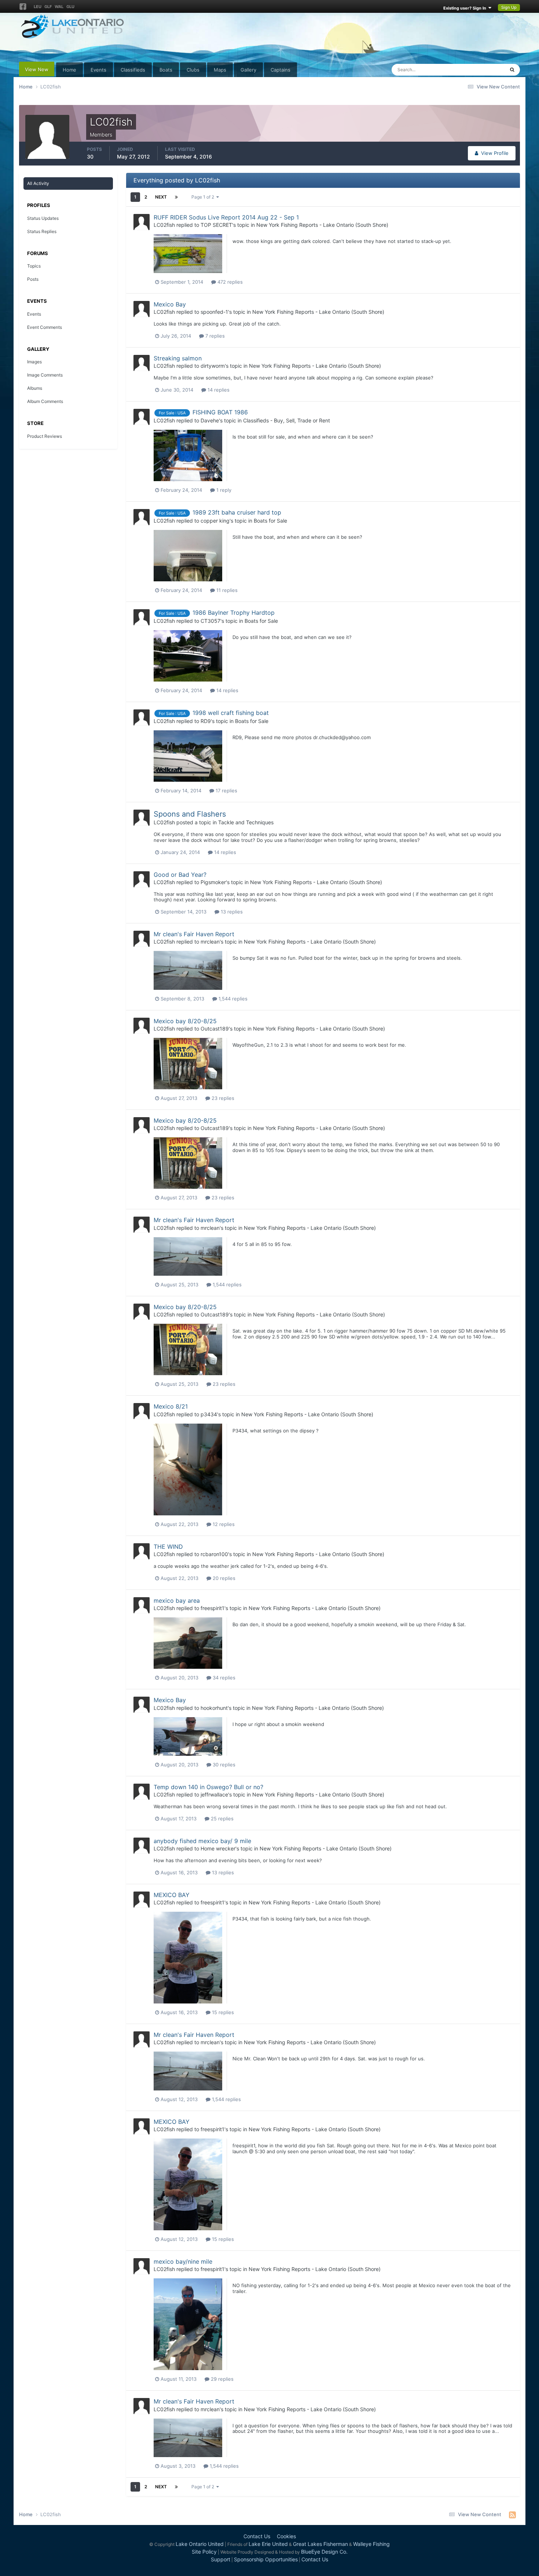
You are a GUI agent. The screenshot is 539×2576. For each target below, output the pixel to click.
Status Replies (42, 231)
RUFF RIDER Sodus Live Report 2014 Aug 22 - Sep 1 (226, 217)
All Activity (38, 183)
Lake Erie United (268, 2544)
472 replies (229, 282)
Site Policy (204, 2552)
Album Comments (45, 401)
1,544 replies (232, 999)
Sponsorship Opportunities (266, 2559)
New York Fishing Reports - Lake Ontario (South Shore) (322, 225)
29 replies (221, 2379)
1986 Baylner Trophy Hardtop (234, 613)
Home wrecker (218, 1848)
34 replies (223, 1678)
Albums (35, 388)
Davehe (210, 420)
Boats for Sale (270, 521)
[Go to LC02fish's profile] (142, 222)
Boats (166, 70)
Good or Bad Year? (180, 875)
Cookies (286, 2536)
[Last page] (176, 197)
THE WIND (168, 1547)
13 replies (231, 912)
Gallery (248, 70)
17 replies (226, 791)
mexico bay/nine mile (183, 2261)
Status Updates (478, 70)
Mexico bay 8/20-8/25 (185, 1021)
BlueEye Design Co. (324, 2552)
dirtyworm (213, 366)
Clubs (193, 70)
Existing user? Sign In (466, 8)
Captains (280, 70)
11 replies (226, 590)
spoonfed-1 (214, 312)
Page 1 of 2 (204, 197)
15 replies (222, 2012)
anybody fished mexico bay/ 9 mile (202, 1841)
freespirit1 (212, 1608)
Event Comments (45, 327)
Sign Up (509, 7)
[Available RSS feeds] (512, 2515)
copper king (215, 521)
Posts (33, 279)
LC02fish (164, 225)
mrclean (210, 942)
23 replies (222, 1098)
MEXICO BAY (172, 1895)
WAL (59, 7)
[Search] (512, 70)
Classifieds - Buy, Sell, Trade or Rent (287, 420)
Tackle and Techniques (246, 822)
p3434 (209, 1414)
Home (69, 70)
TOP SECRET (216, 225)
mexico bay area (177, 1601)
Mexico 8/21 (171, 1406)
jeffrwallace (214, 1794)
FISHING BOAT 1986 (220, 412)
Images (34, 362)
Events (98, 70)
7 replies (214, 336)
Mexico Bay (170, 304)
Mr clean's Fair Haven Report (194, 934)
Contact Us (257, 2536)
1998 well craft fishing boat (231, 713)
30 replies (223, 1765)
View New (37, 69)
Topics (34, 266)
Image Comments (45, 375)
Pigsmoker (213, 882)
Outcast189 (215, 1029)
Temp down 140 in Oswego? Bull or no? (208, 1787)
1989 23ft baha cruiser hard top (237, 512)
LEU (38, 7)
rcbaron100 (214, 1554)
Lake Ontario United (200, 2544)
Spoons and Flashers (190, 814)
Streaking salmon (178, 358)
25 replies (221, 1819)
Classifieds (133, 70)
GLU (70, 7)
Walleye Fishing (371, 2544)
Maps (220, 70)
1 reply (223, 490)
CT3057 (210, 621)
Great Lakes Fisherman (320, 2544)
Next (161, 197)
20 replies (223, 1578)
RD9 (206, 721)
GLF (48, 7)
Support (221, 2559)
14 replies (218, 390)
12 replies (223, 1524)
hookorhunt (214, 1708)
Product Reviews (45, 436)
